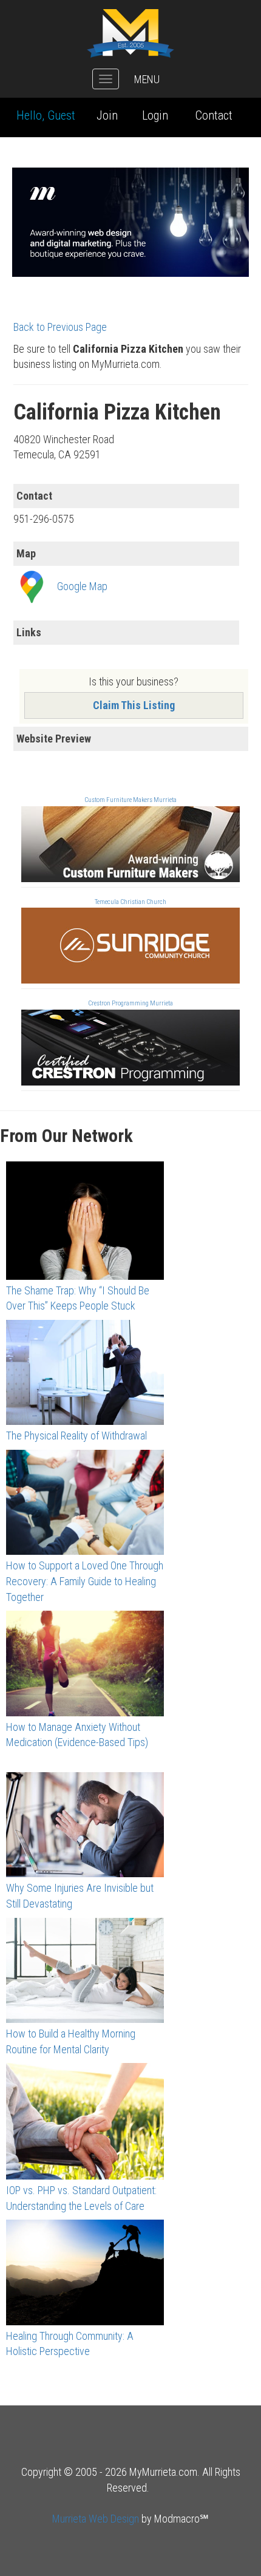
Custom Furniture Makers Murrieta (130, 800)
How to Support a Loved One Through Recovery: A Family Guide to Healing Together (85, 1581)
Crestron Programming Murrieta (130, 1003)
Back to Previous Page (60, 327)
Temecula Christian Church (130, 902)
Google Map (82, 586)
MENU (147, 79)
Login (155, 115)
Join (107, 115)
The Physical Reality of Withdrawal (76, 1436)
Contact (214, 115)
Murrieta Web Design (96, 2519)
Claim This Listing (134, 705)
